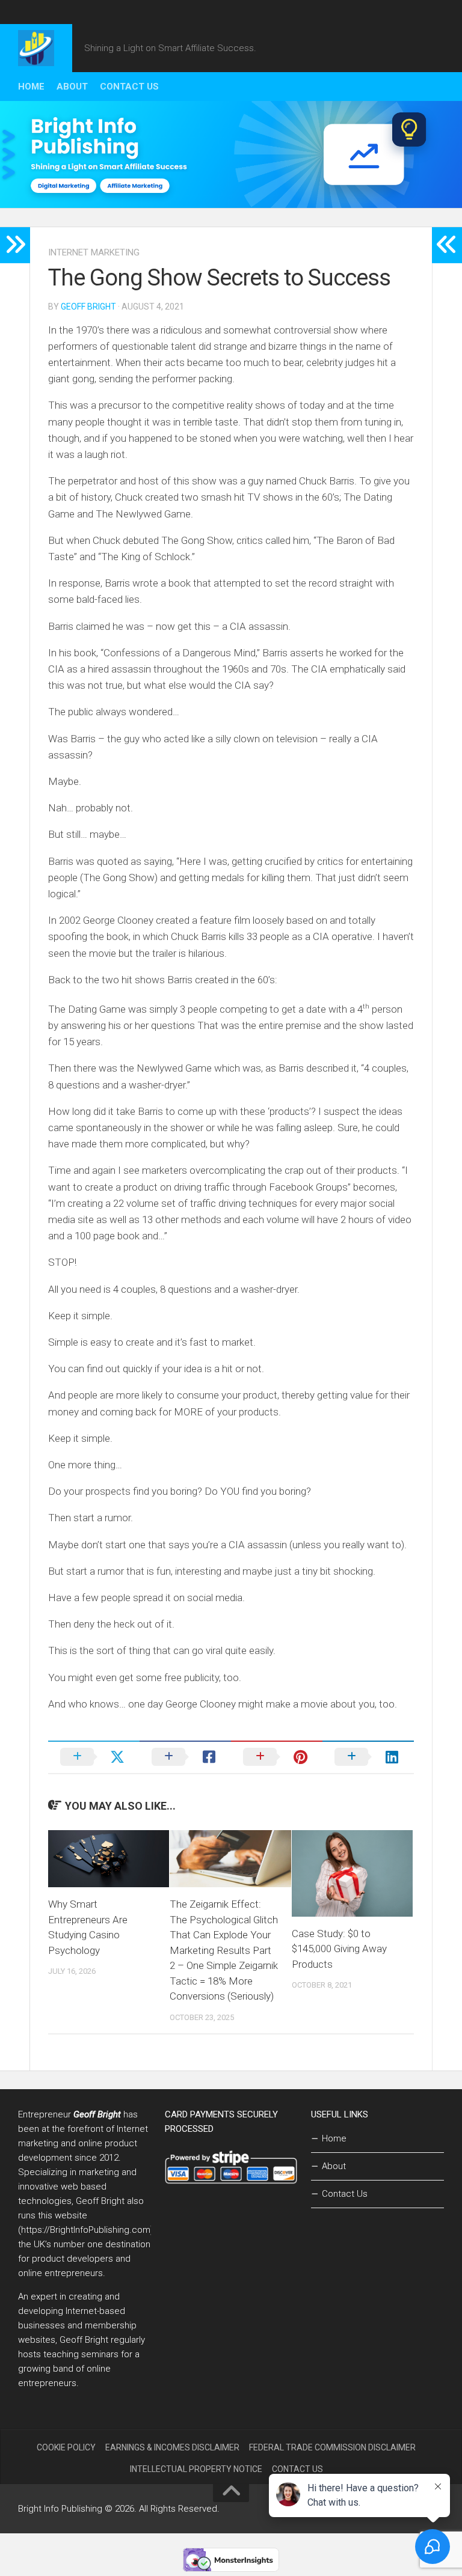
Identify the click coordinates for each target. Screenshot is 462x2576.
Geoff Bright (88, 307)
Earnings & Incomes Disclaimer (172, 2447)
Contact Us (129, 87)
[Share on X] (94, 1757)
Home (31, 87)
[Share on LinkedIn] (368, 1757)
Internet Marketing (94, 252)
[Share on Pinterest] (277, 1757)
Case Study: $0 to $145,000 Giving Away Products (339, 1949)
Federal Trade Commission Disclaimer (332, 2447)
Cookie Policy (66, 2447)
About (72, 87)
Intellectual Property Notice (196, 2469)
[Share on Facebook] (185, 1757)
